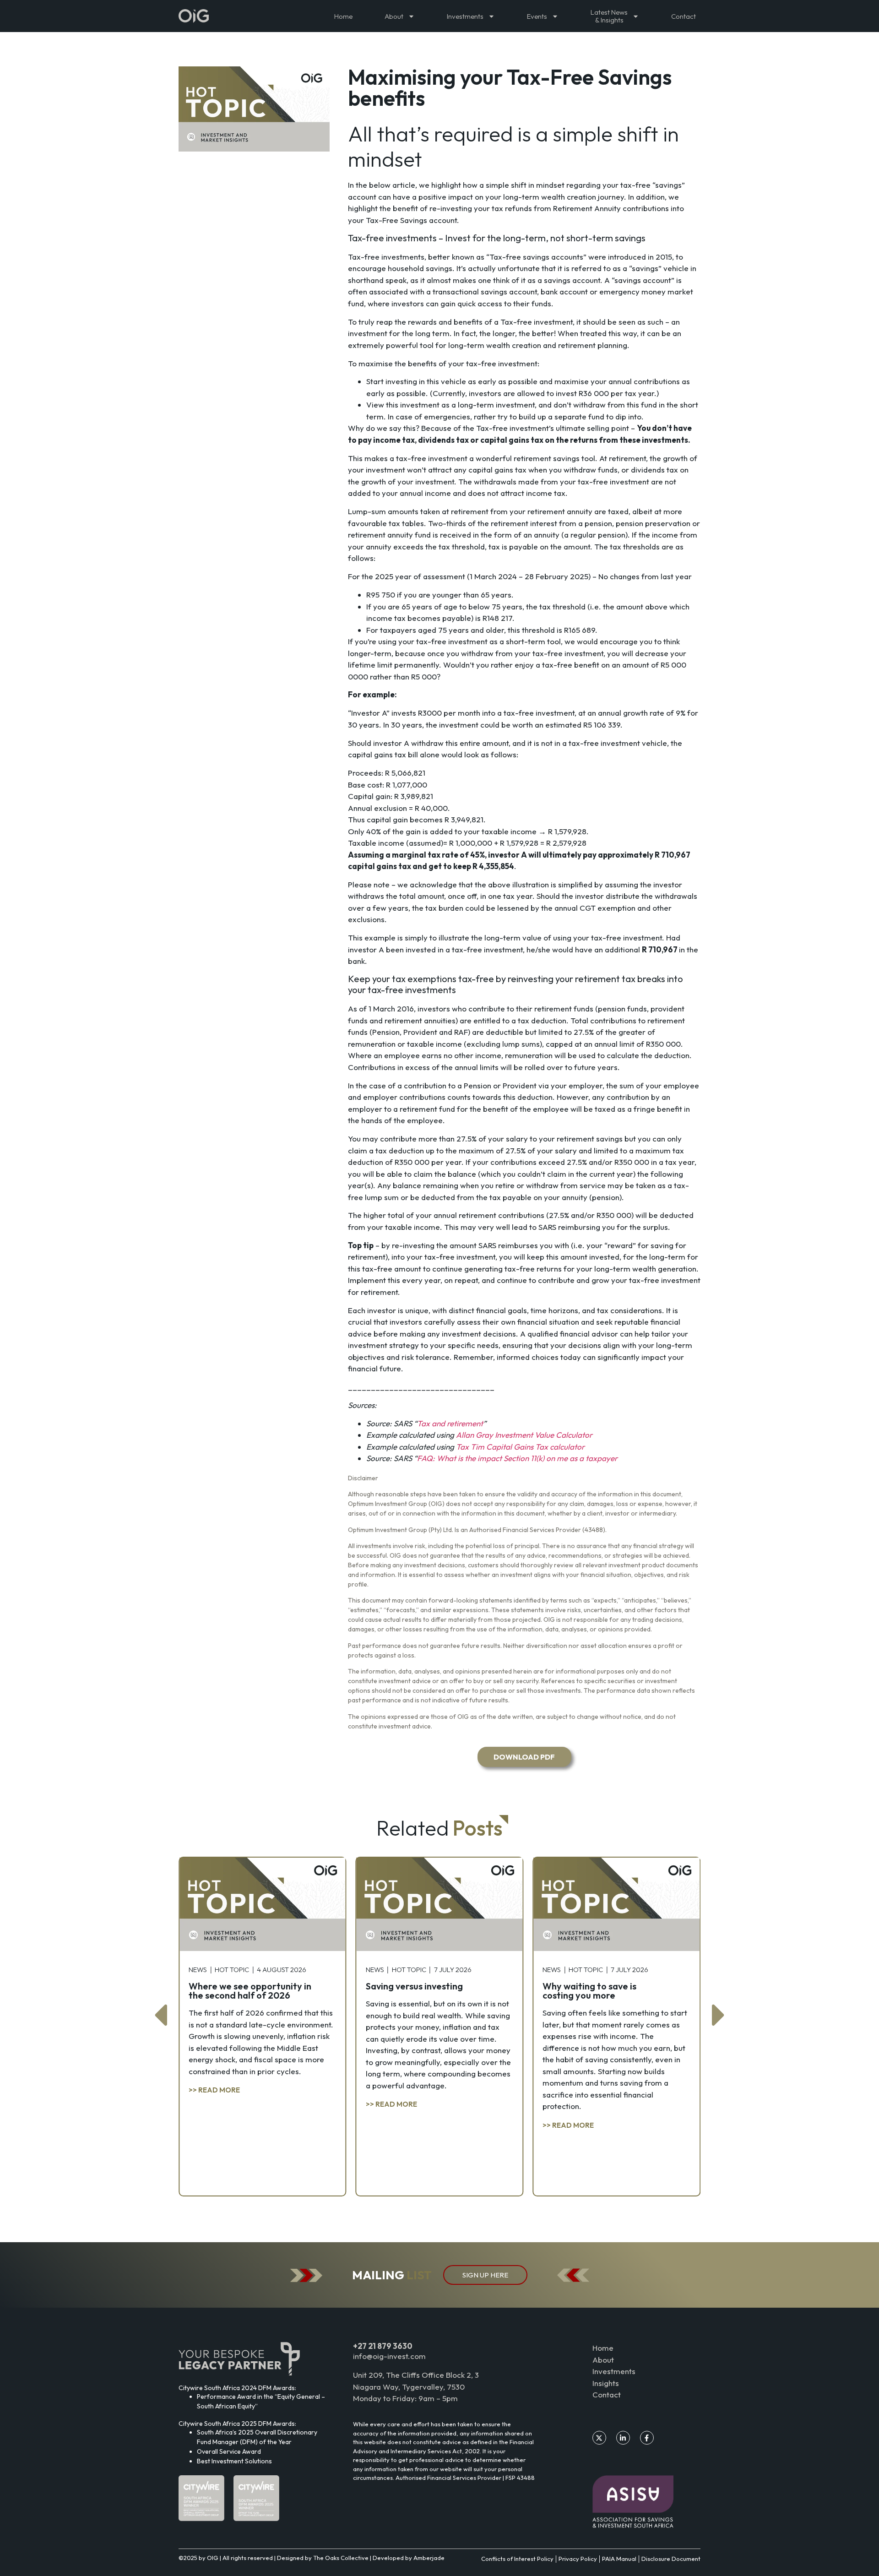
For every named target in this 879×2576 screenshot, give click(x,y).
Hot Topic (232, 1970)
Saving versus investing (414, 1986)
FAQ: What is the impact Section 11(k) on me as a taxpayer (517, 1458)
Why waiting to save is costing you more (589, 1991)
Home (343, 16)
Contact (684, 16)
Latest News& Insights (609, 16)
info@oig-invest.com (389, 2356)
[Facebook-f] (647, 2438)
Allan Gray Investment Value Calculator (524, 1435)
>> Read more (214, 2090)
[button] (160, 2015)
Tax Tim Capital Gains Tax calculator (520, 1447)
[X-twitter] (599, 2438)
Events (537, 16)
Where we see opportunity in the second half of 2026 (250, 1991)
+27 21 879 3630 (383, 2346)
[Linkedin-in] (623, 2438)
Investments (465, 16)
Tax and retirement (450, 1423)
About (394, 16)
